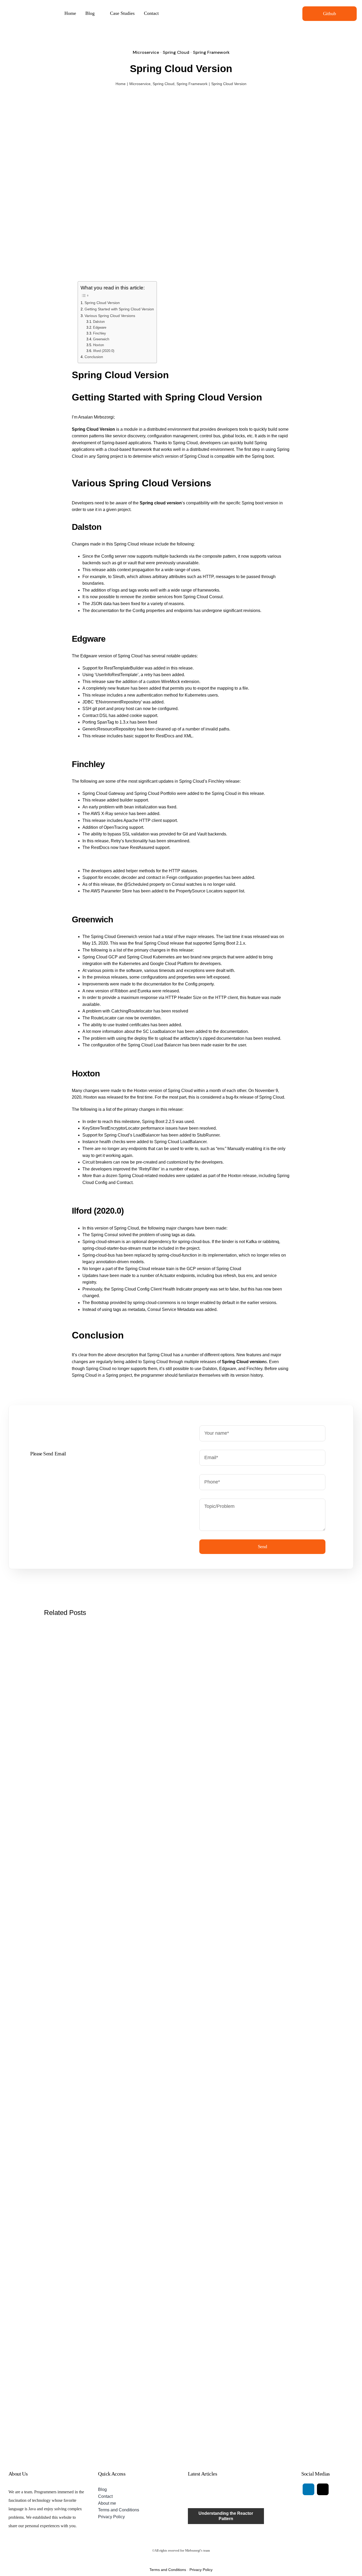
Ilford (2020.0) (104, 351)
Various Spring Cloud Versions (110, 316)
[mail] (323, 2489)
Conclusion (94, 357)
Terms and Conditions (168, 2570)
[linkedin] (308, 2489)
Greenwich (101, 339)
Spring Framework (211, 52)
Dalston (99, 322)
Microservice (146, 52)
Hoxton (98, 345)
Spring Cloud (176, 52)
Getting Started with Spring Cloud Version (119, 309)
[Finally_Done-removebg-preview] (38, 5)
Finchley (100, 333)
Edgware (100, 327)
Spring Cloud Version (102, 303)
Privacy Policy (201, 2570)
